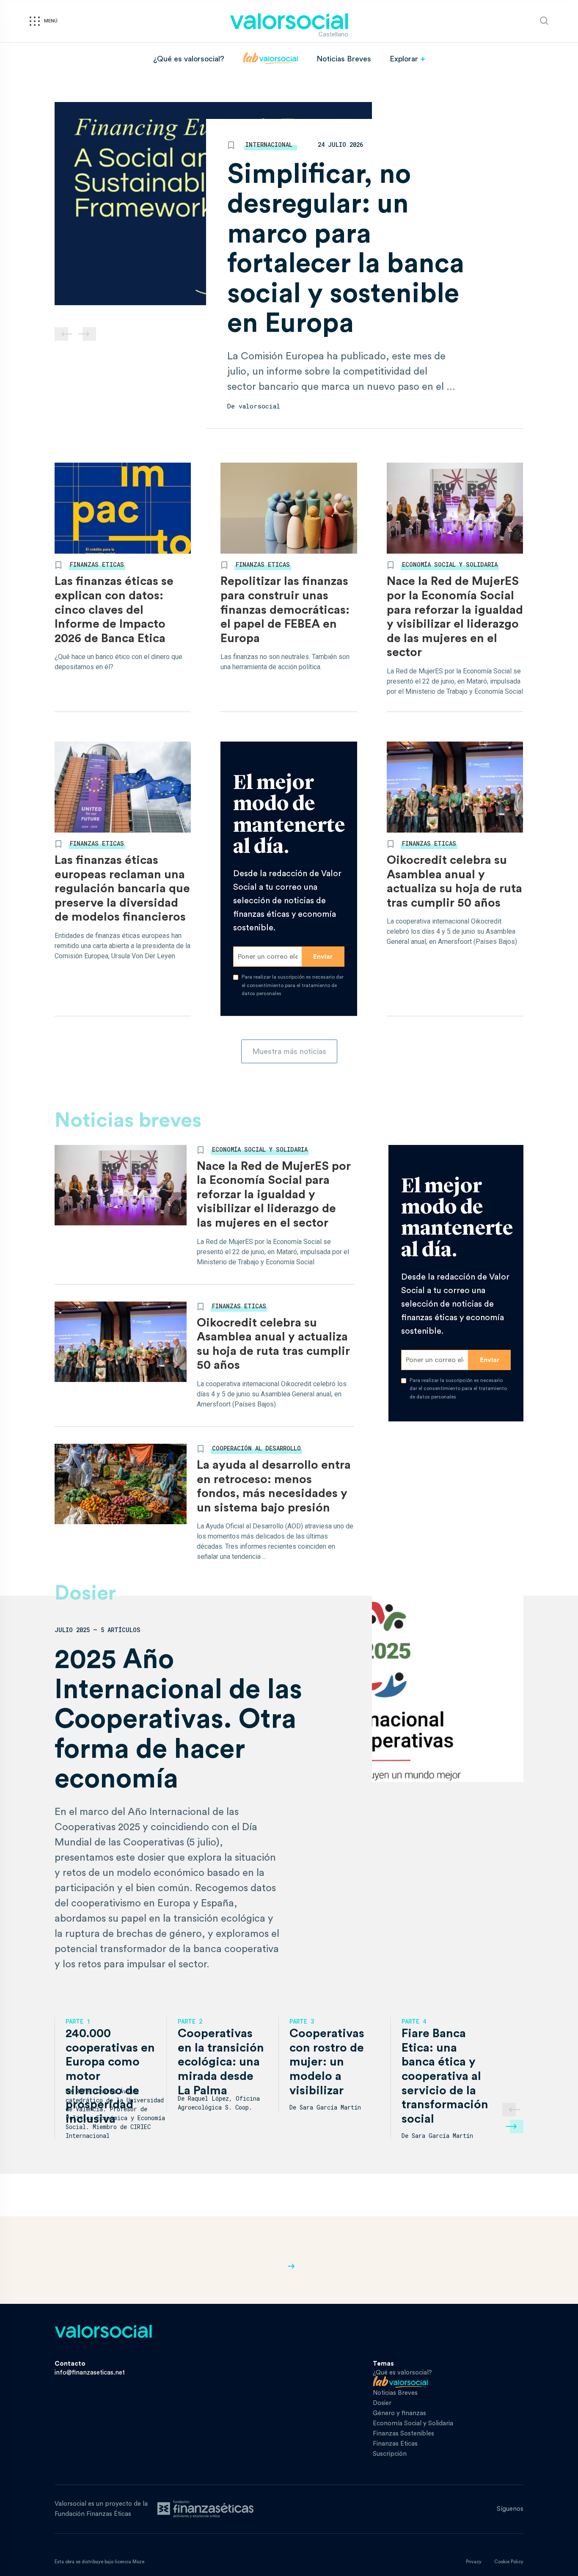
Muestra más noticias (289, 1051)
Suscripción (390, 2454)
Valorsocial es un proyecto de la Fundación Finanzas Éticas (101, 2509)
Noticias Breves (344, 59)
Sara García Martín (330, 2107)
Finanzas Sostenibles (403, 2434)
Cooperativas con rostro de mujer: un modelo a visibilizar (327, 2062)
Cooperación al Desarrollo (256, 1448)
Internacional (269, 145)
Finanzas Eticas (97, 564)
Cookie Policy (509, 2562)
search (544, 21)
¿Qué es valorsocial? (189, 59)
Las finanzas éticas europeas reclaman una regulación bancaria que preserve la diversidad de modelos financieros (122, 888)
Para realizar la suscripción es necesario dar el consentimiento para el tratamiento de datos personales (293, 985)
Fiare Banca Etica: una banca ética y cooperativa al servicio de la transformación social (445, 2076)
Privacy (474, 2562)
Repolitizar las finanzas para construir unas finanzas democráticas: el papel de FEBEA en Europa (285, 610)
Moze (138, 2562)
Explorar (404, 59)
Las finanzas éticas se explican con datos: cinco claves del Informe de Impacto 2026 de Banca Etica (114, 610)
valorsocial (259, 406)
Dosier (382, 2403)
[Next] (517, 2126)
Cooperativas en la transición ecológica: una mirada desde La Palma (221, 2062)
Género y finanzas (399, 2413)
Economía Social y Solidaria (450, 564)
